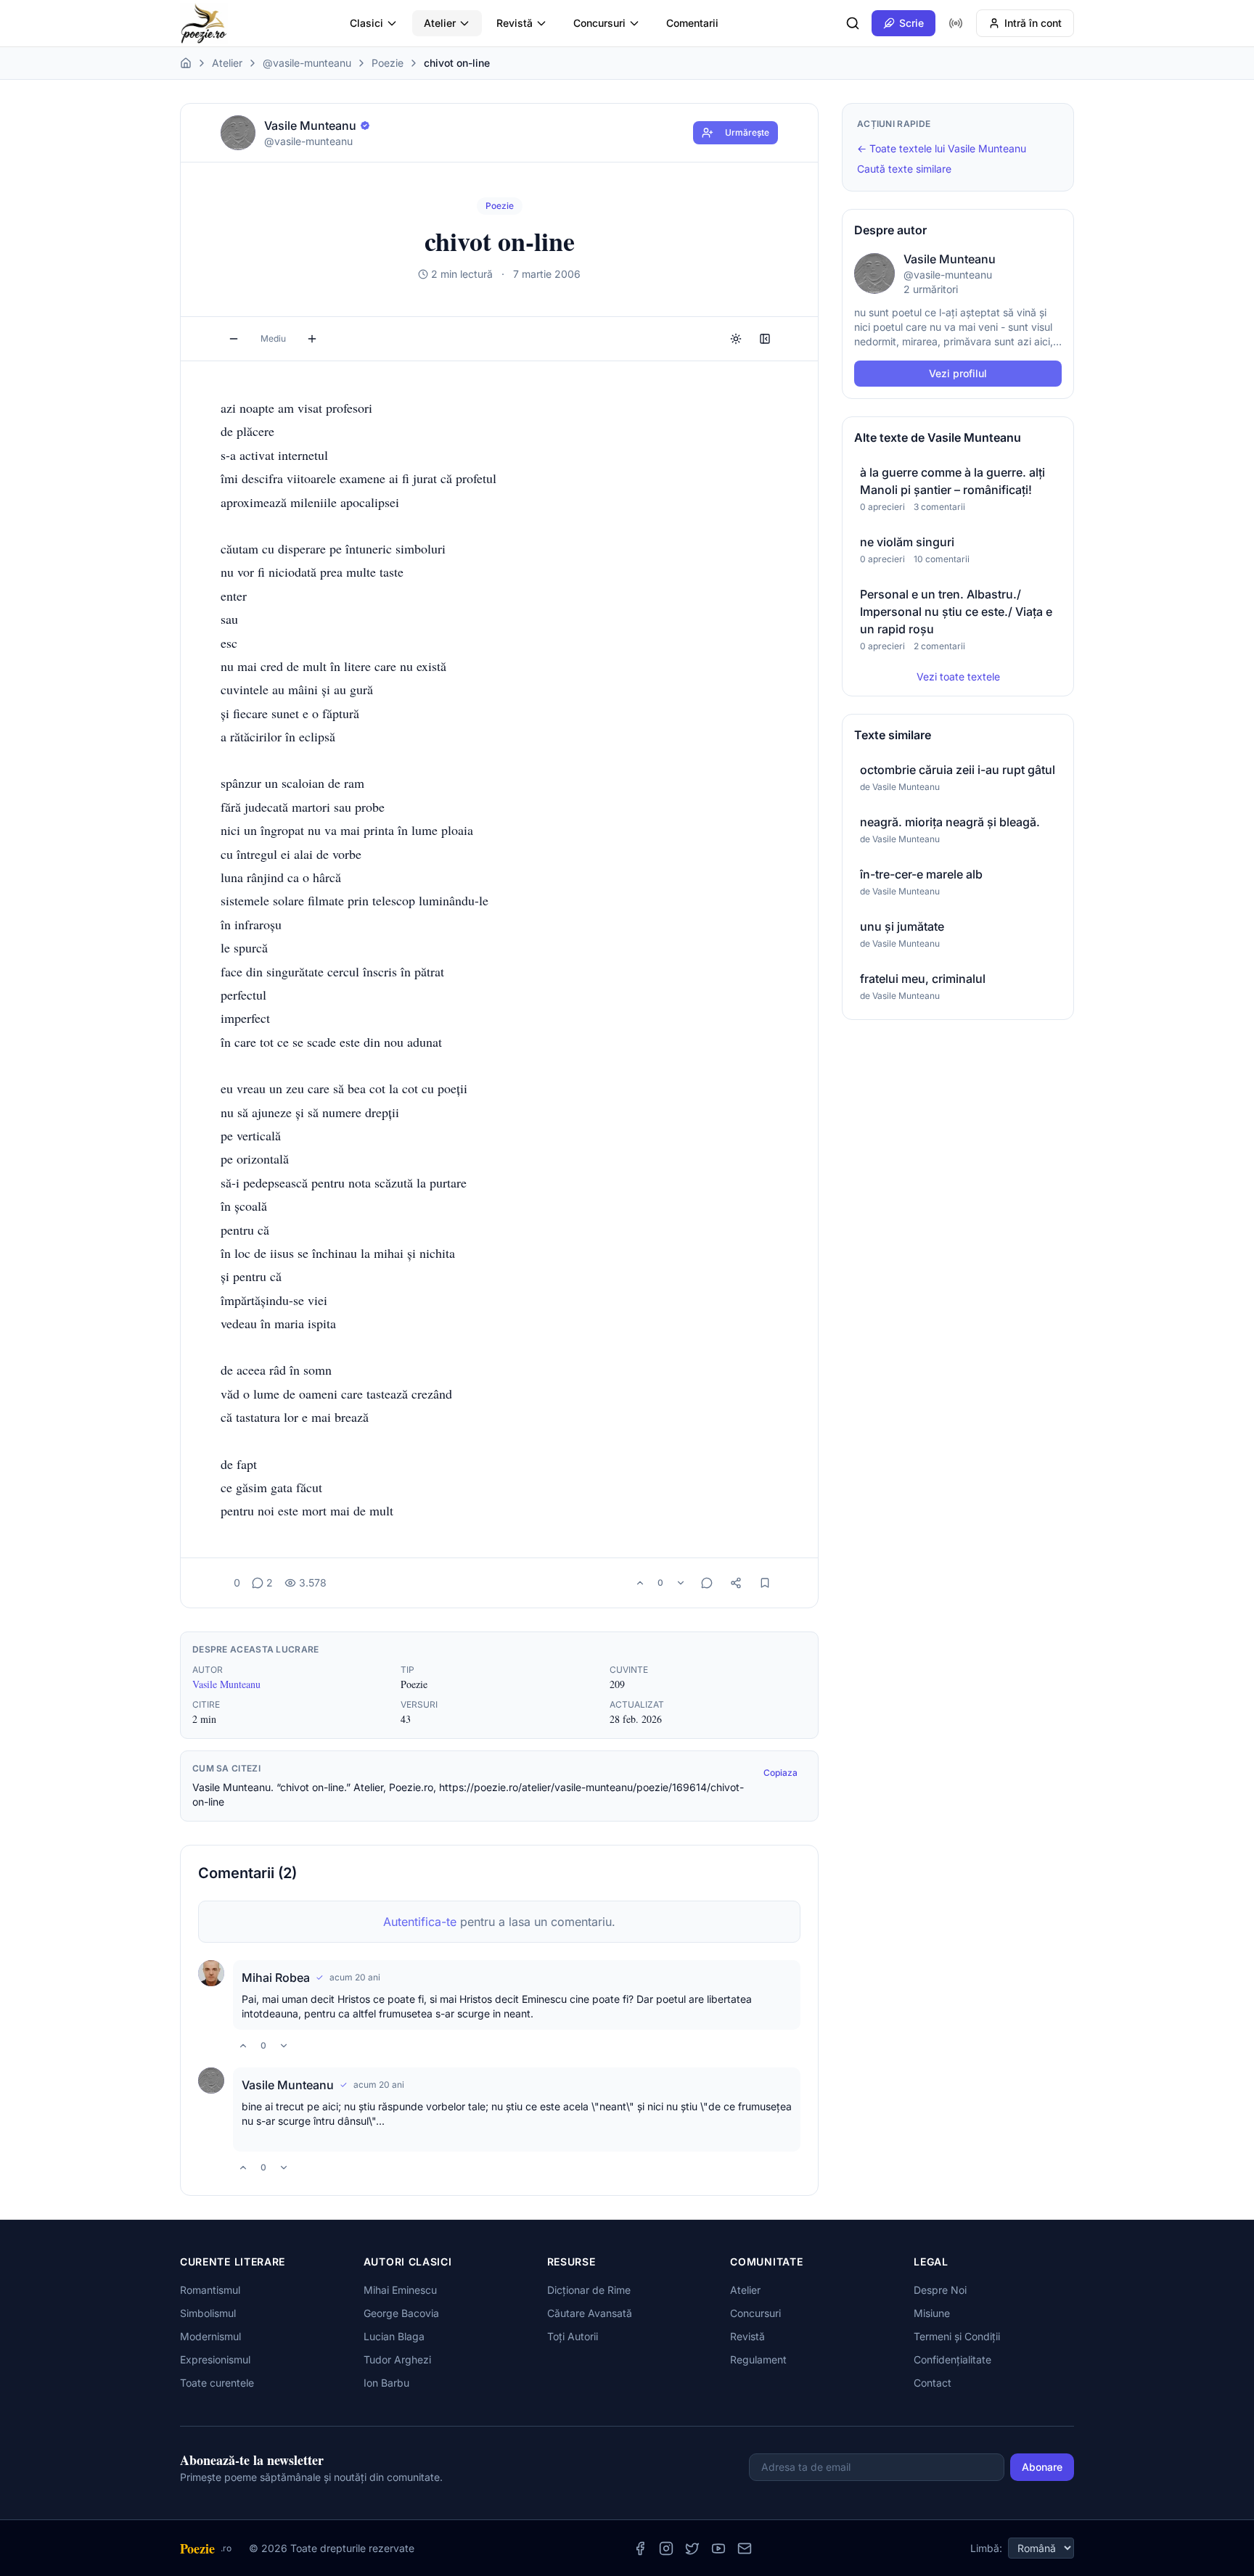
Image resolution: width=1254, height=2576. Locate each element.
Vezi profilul (958, 373)
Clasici (366, 23)
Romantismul (210, 2290)
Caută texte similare (904, 169)
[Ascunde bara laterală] (765, 339)
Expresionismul (215, 2359)
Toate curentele (217, 2383)
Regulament (758, 2359)
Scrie (911, 23)
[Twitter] (692, 2548)
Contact (933, 2383)
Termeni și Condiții (957, 2336)
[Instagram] (666, 2548)
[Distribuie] (736, 1583)
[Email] (745, 2548)
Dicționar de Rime (589, 2290)
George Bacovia (401, 2313)
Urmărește (747, 132)
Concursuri (599, 23)
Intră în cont (1033, 23)
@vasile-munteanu (307, 63)
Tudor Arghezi (397, 2359)
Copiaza (780, 1773)
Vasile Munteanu (226, 1684)
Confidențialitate (952, 2359)
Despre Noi (940, 2290)
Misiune (932, 2313)
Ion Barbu (386, 2383)
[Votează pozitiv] (640, 1583)
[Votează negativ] (681, 1583)
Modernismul (210, 2336)
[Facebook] (640, 2548)
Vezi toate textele (958, 676)
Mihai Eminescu (400, 2290)
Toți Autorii (573, 2336)
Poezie (388, 63)
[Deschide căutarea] (853, 23)
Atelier (440, 23)
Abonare (1042, 2467)
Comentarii (692, 23)
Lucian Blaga (394, 2336)
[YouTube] (718, 2548)
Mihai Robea (276, 1978)
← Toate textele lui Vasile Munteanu (942, 148)
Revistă (515, 23)
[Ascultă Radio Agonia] (956, 23)
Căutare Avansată (590, 2313)
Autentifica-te (420, 1922)
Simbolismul (208, 2313)
